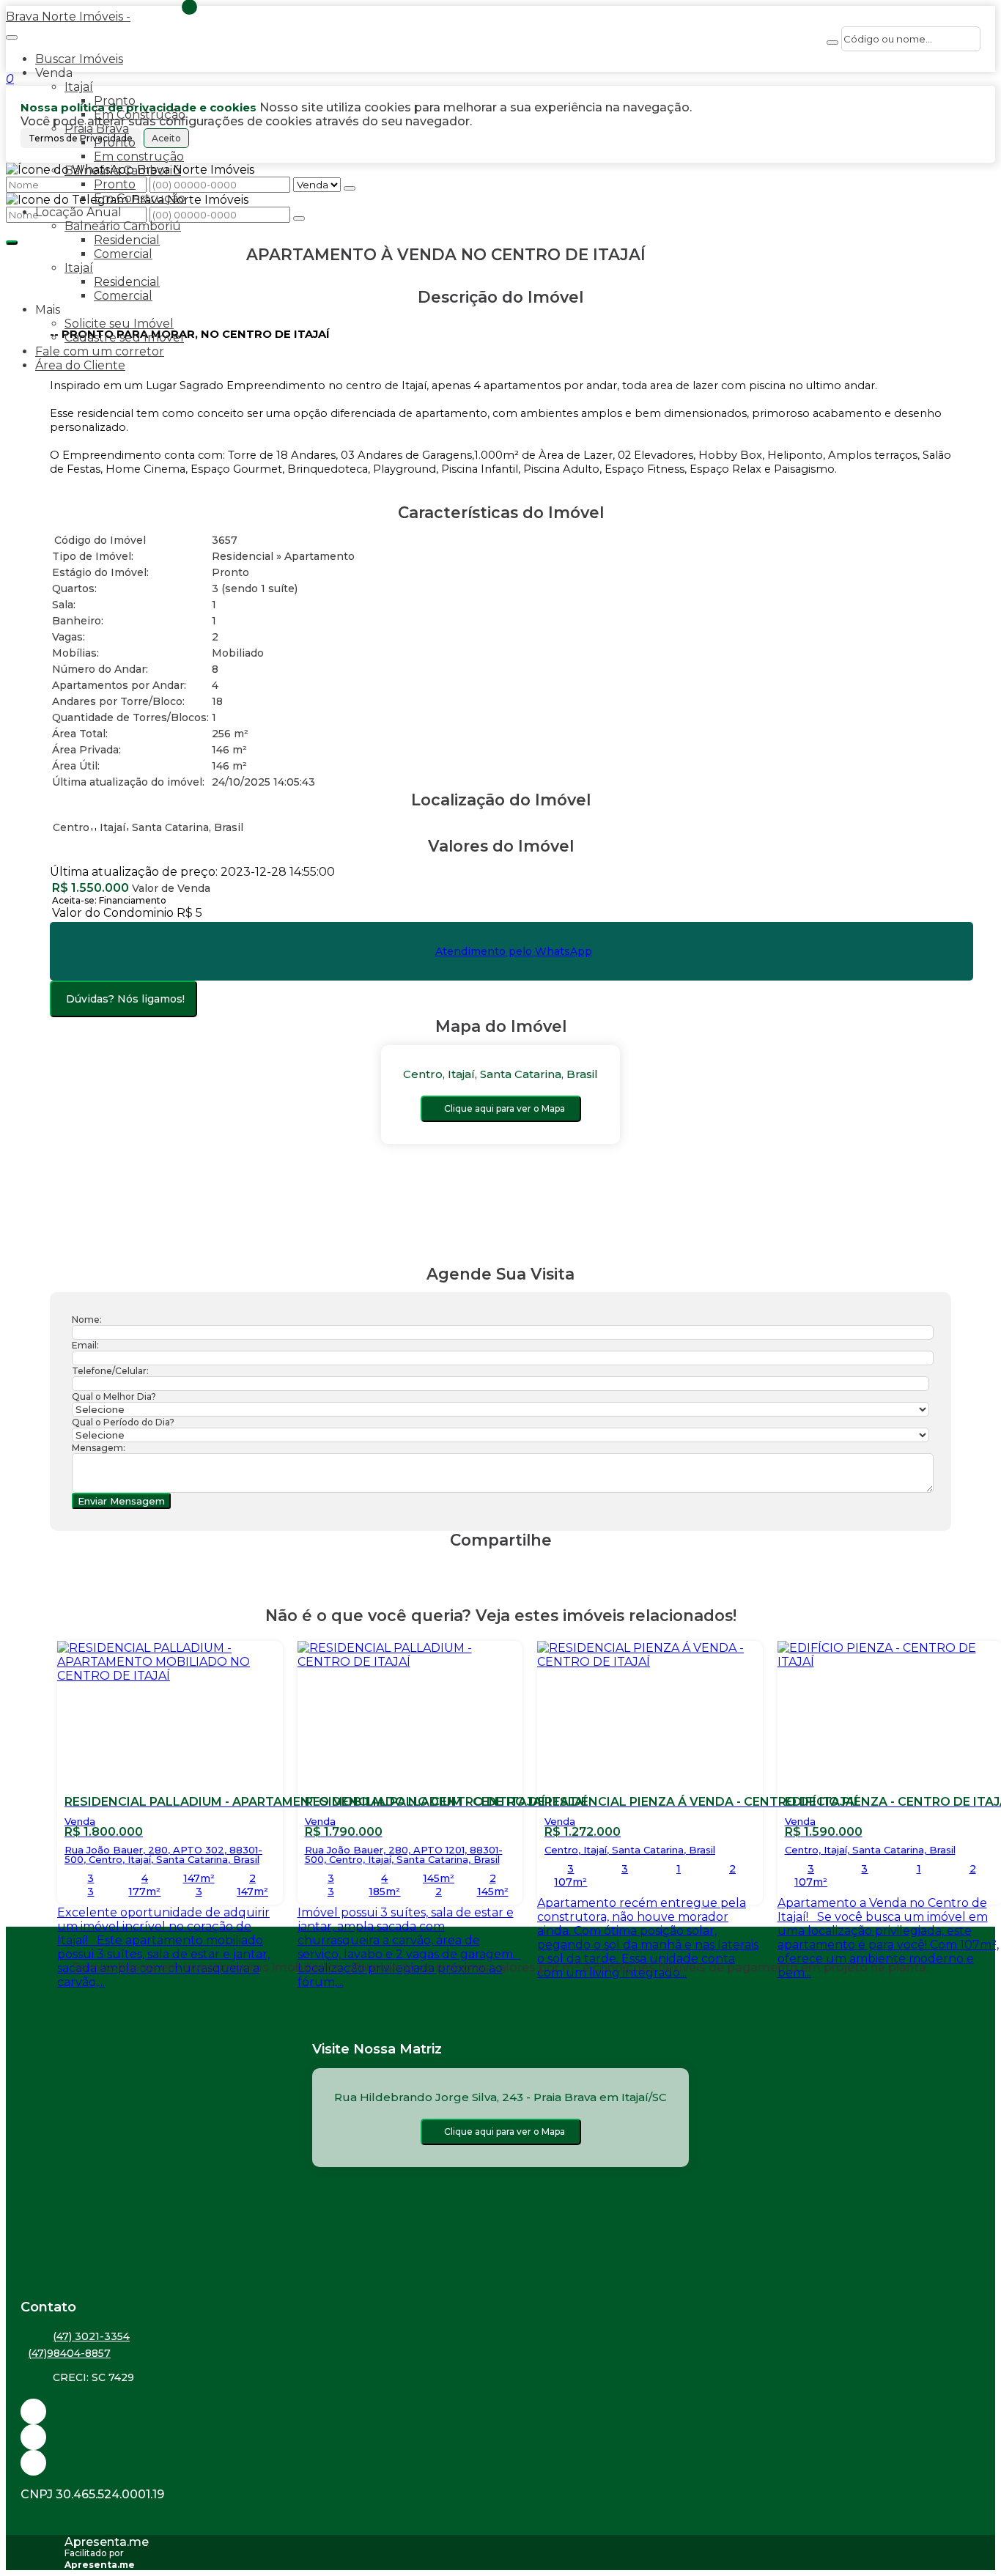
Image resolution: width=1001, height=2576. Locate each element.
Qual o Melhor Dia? (114, 1396)
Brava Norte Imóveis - (68, 16)
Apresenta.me (107, 2542)
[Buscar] (832, 43)
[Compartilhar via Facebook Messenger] (516, 1568)
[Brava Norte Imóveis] (500, 2463)
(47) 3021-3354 (91, 2336)
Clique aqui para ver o (505, 1108)
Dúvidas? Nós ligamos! (125, 999)
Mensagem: (99, 1448)
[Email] (500, 2411)
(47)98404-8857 (69, 2353)
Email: (85, 1345)
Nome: (87, 1320)
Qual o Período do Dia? (123, 1422)
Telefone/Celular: (110, 1371)
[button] (500, 483)
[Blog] (500, 2437)
